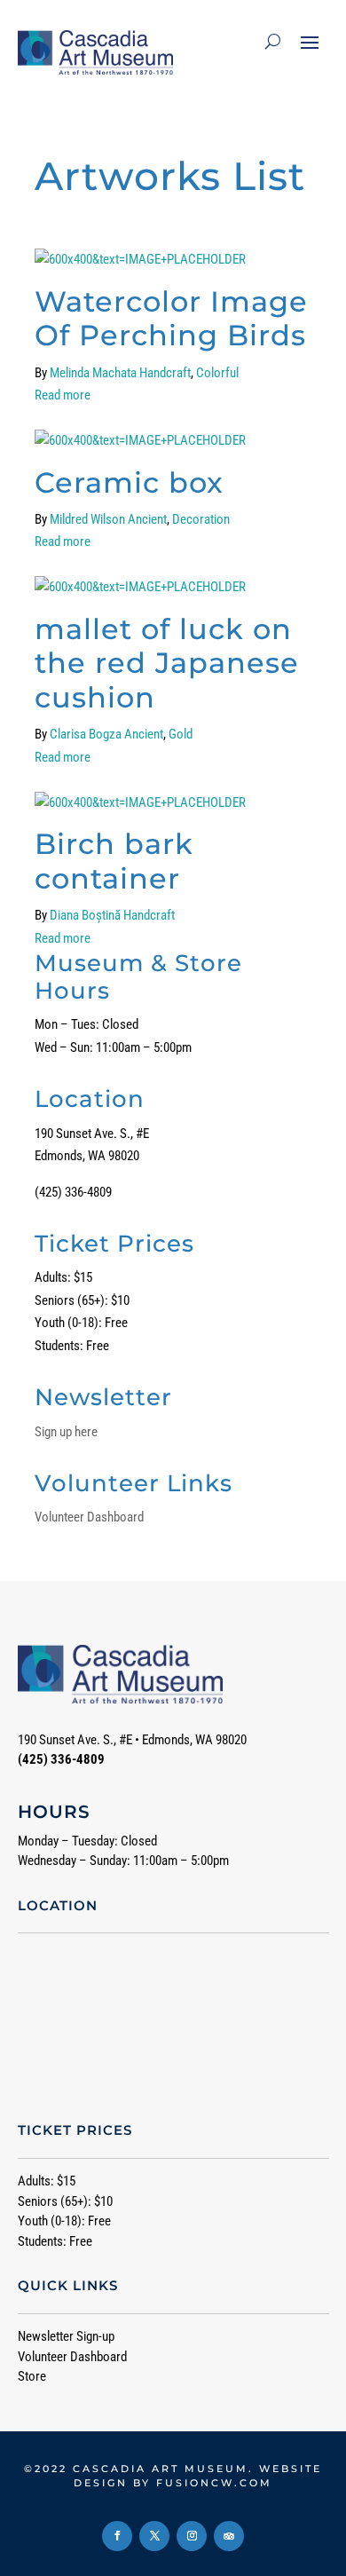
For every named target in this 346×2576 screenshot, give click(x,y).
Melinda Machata (93, 373)
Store (32, 2376)
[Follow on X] (154, 2536)
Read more (63, 395)
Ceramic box (129, 482)
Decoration (201, 519)
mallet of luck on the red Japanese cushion (167, 663)
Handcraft (165, 373)
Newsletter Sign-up (66, 2336)
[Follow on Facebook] (117, 2536)
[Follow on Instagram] (192, 2536)
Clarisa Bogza (86, 734)
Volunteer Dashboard (89, 1517)
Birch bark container (114, 861)
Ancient (147, 519)
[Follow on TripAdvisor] (229, 2536)
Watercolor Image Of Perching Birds (171, 318)
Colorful (217, 373)
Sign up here (66, 1432)
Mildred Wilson (87, 519)
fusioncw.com (214, 2483)
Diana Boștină (85, 915)
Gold (181, 734)
